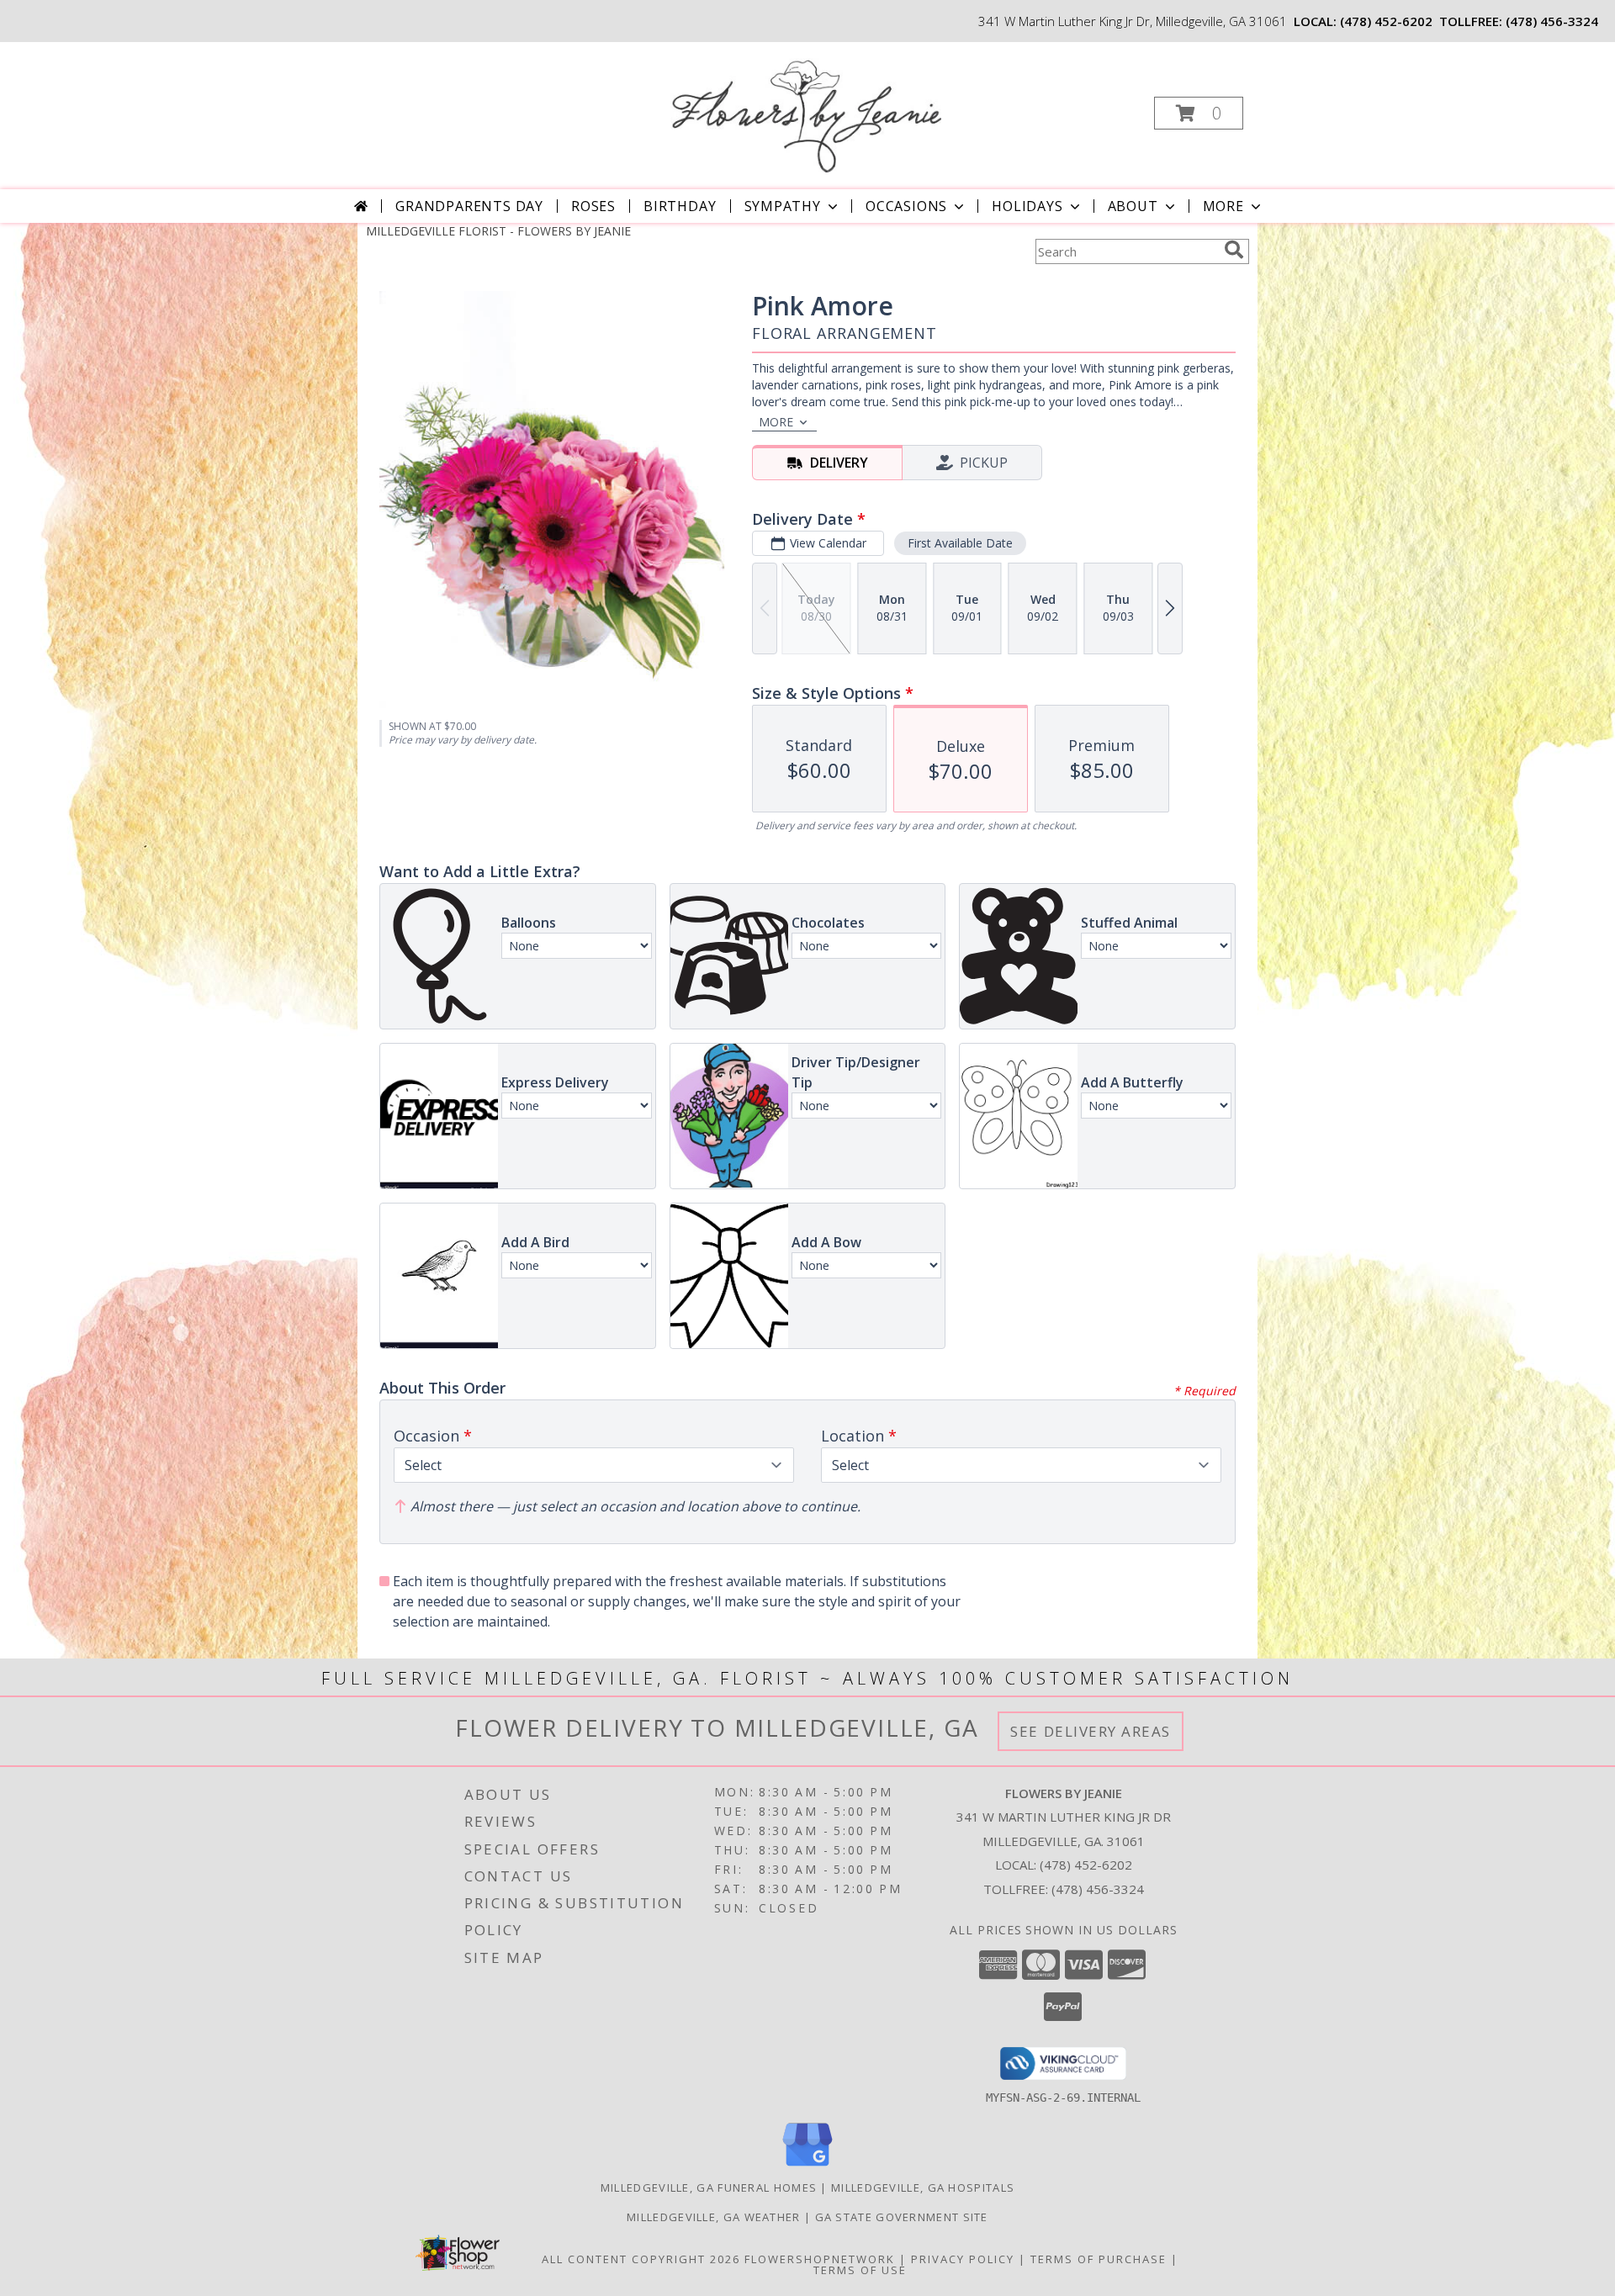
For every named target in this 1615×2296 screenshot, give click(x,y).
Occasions (906, 206)
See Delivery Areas (1091, 1731)
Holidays (1027, 206)
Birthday (680, 206)
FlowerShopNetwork (820, 2259)
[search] (1234, 250)
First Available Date (960, 543)
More (1223, 206)
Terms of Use (860, 2270)
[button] (1199, 113)
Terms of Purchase (1099, 2259)
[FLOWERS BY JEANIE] (806, 108)
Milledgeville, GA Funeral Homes (709, 2188)
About (1133, 206)
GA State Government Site (902, 2217)
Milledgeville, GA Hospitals (923, 2188)
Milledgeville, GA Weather (714, 2217)
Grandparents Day (469, 206)
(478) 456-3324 (1552, 21)
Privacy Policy (963, 2259)
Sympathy (783, 206)
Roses (593, 206)
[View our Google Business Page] (807, 2167)
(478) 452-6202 (1386, 21)
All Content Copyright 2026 (641, 2259)
